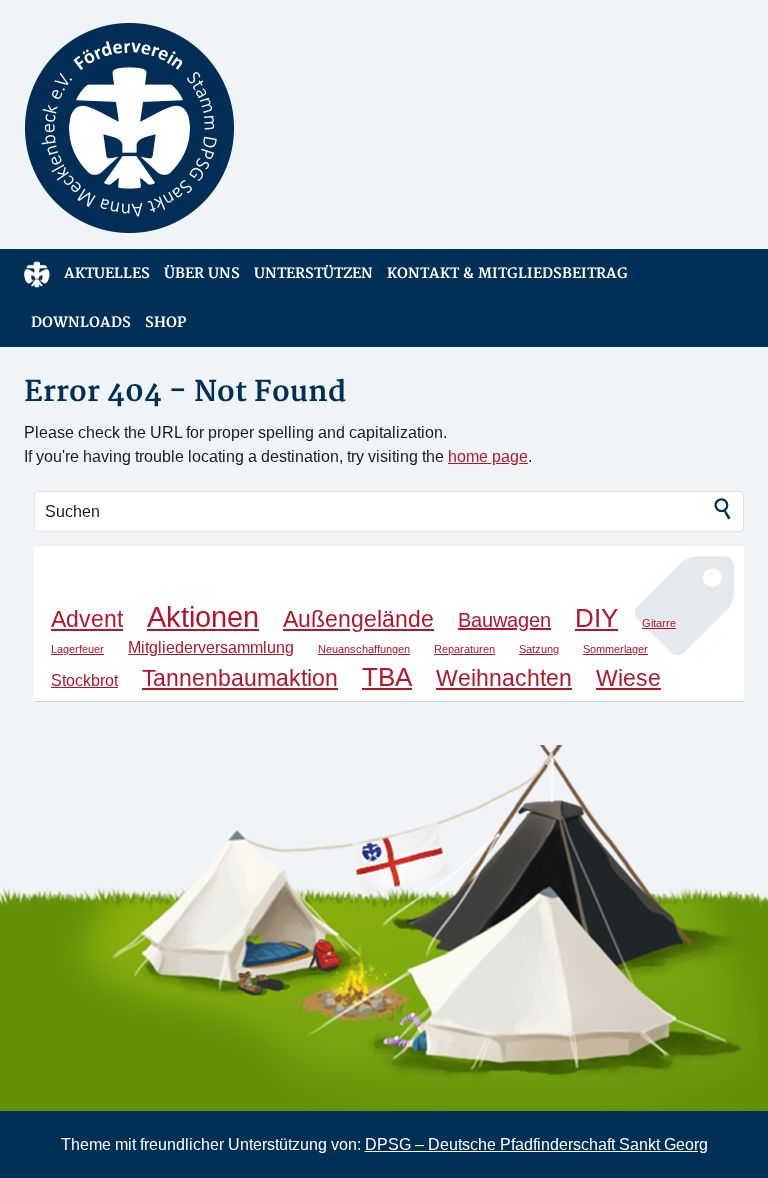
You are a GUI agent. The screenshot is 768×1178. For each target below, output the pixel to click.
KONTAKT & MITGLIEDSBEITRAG (507, 273)
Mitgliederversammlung (211, 647)
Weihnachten (504, 678)
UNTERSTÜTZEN (313, 273)
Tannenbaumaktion (240, 678)
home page (488, 456)
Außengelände (358, 619)
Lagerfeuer (77, 649)
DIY (596, 618)
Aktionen (203, 616)
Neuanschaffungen (364, 649)
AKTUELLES (107, 273)
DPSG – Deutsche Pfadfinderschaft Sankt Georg (536, 1144)
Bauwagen (504, 620)
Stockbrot (84, 680)
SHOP (165, 322)
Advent (87, 619)
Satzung (539, 649)
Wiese (628, 678)
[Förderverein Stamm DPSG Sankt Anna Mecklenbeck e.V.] (196, 128)
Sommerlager (615, 649)
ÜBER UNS (202, 273)
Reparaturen (464, 649)
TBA (387, 677)
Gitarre (659, 623)
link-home (37, 273)
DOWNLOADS (81, 322)
